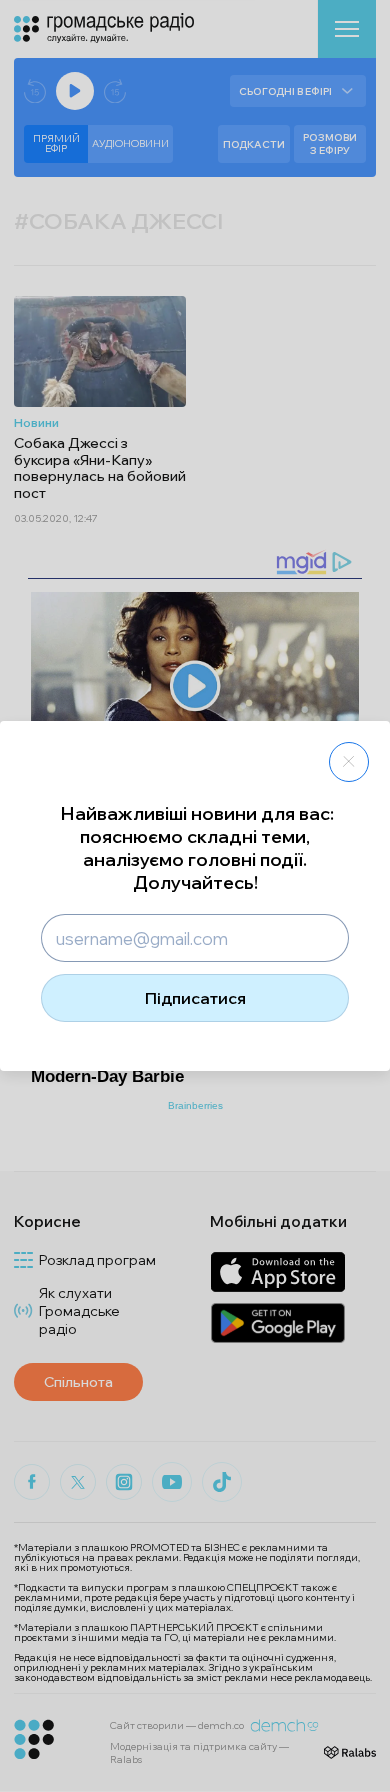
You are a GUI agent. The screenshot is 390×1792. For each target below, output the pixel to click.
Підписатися (195, 998)
